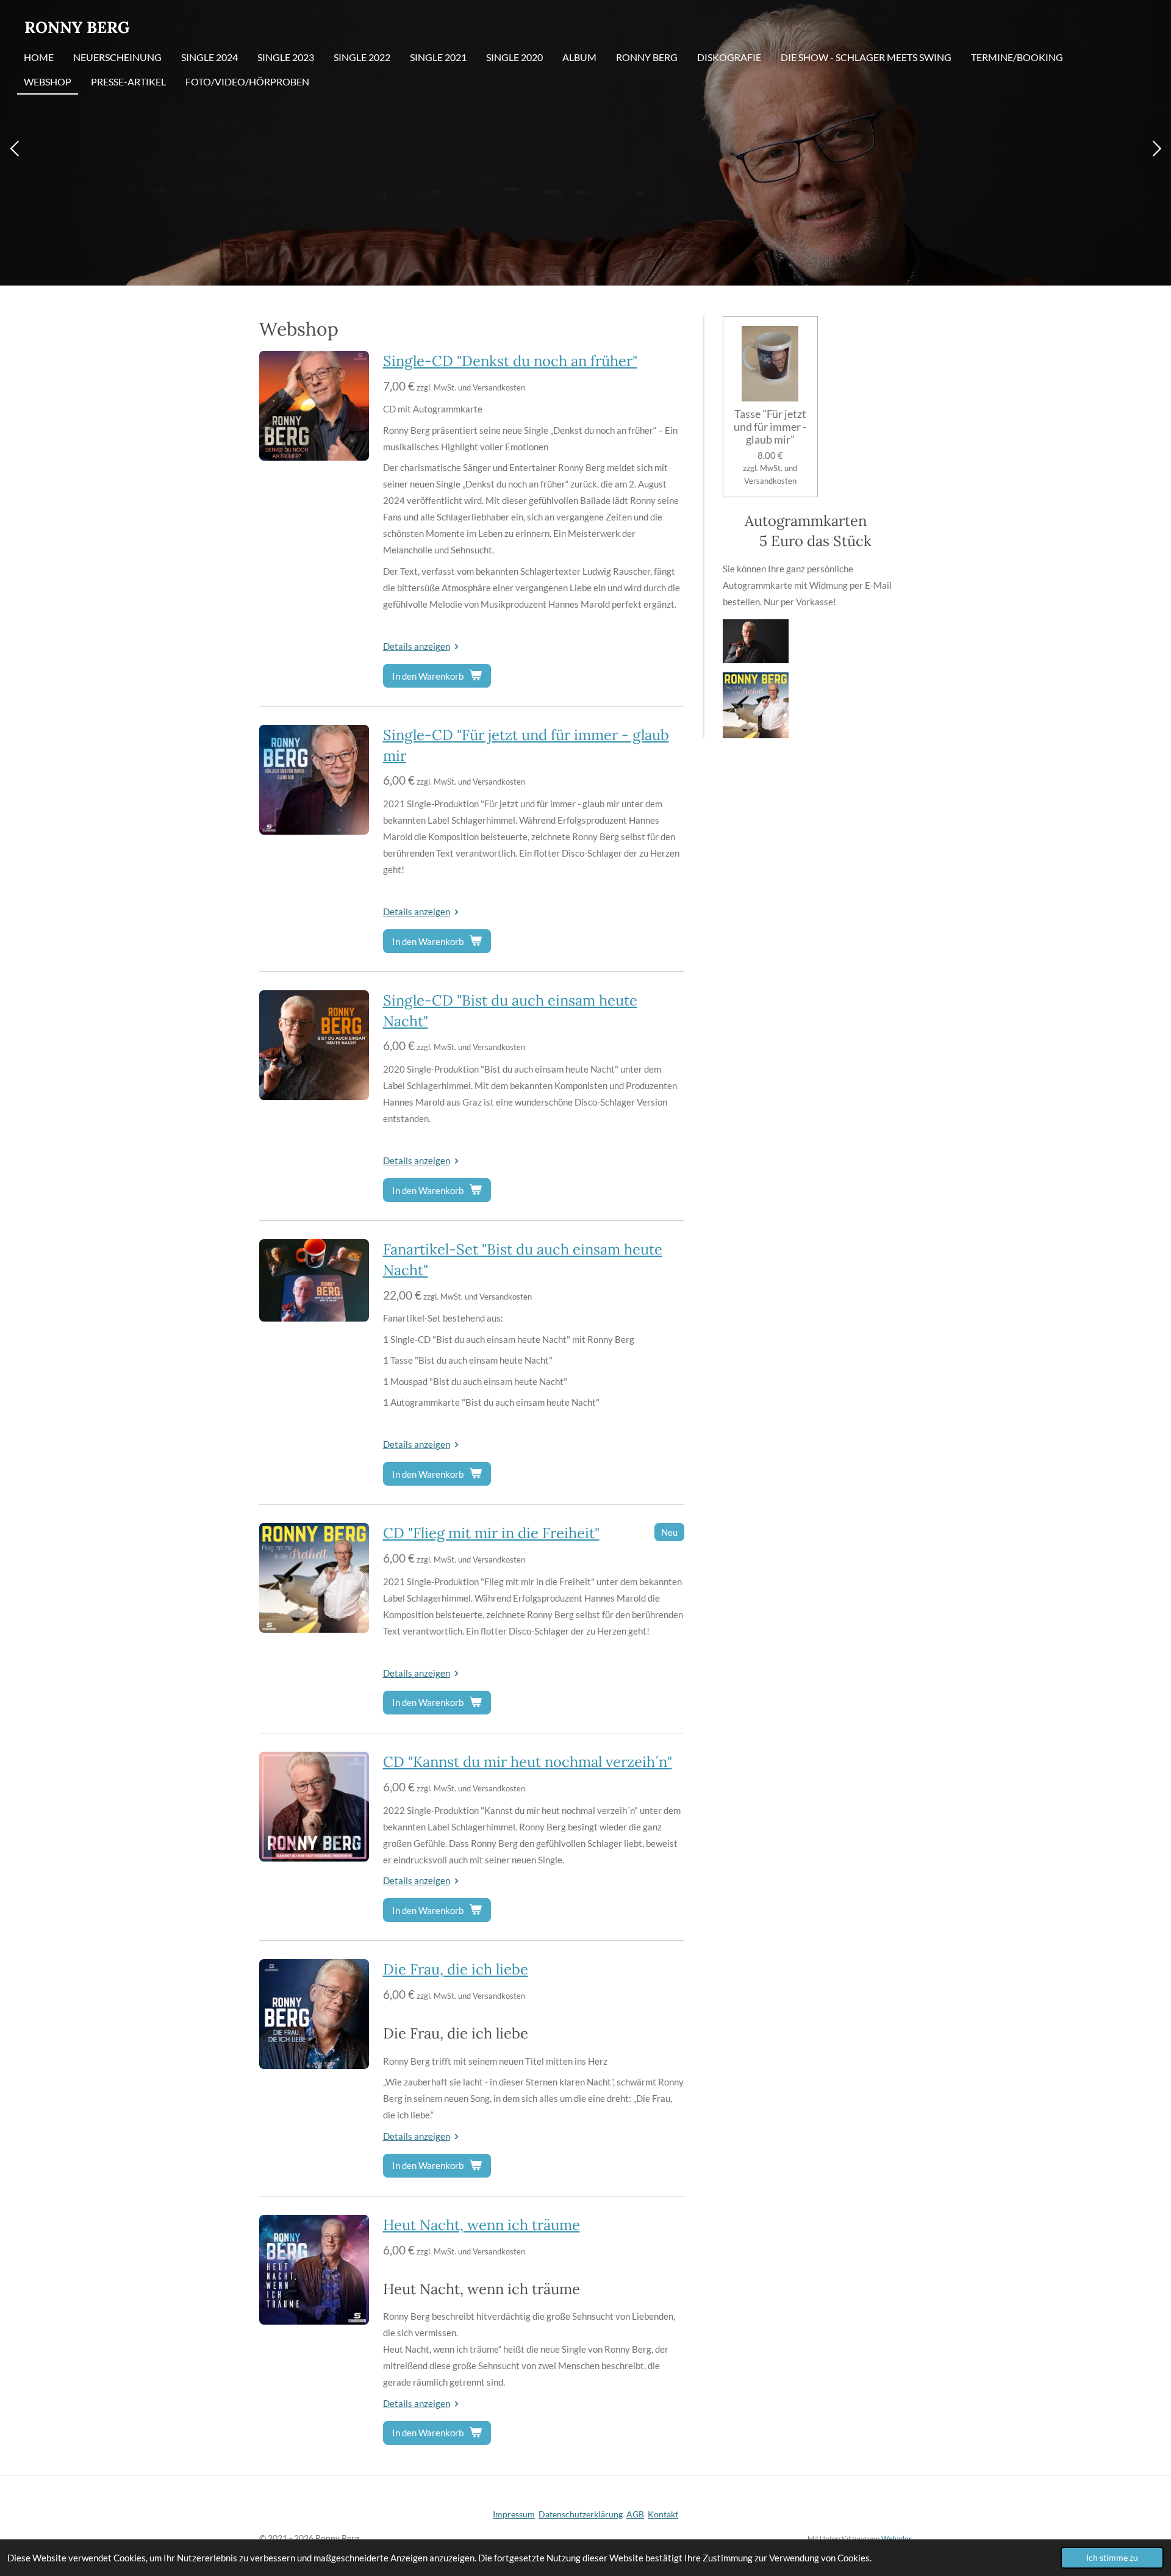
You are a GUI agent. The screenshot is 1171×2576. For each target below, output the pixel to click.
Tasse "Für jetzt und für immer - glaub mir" (770, 427)
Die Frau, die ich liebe (456, 1969)
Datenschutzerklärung (581, 2514)
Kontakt (663, 2514)
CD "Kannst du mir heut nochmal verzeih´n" (528, 1762)
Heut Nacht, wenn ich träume (482, 2225)
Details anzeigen (417, 646)
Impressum (514, 2514)
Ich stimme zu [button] (1112, 2558)
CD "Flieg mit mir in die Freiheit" (491, 1533)
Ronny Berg (77, 27)
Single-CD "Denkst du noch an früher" (510, 361)
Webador (897, 2538)
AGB (635, 2514)
